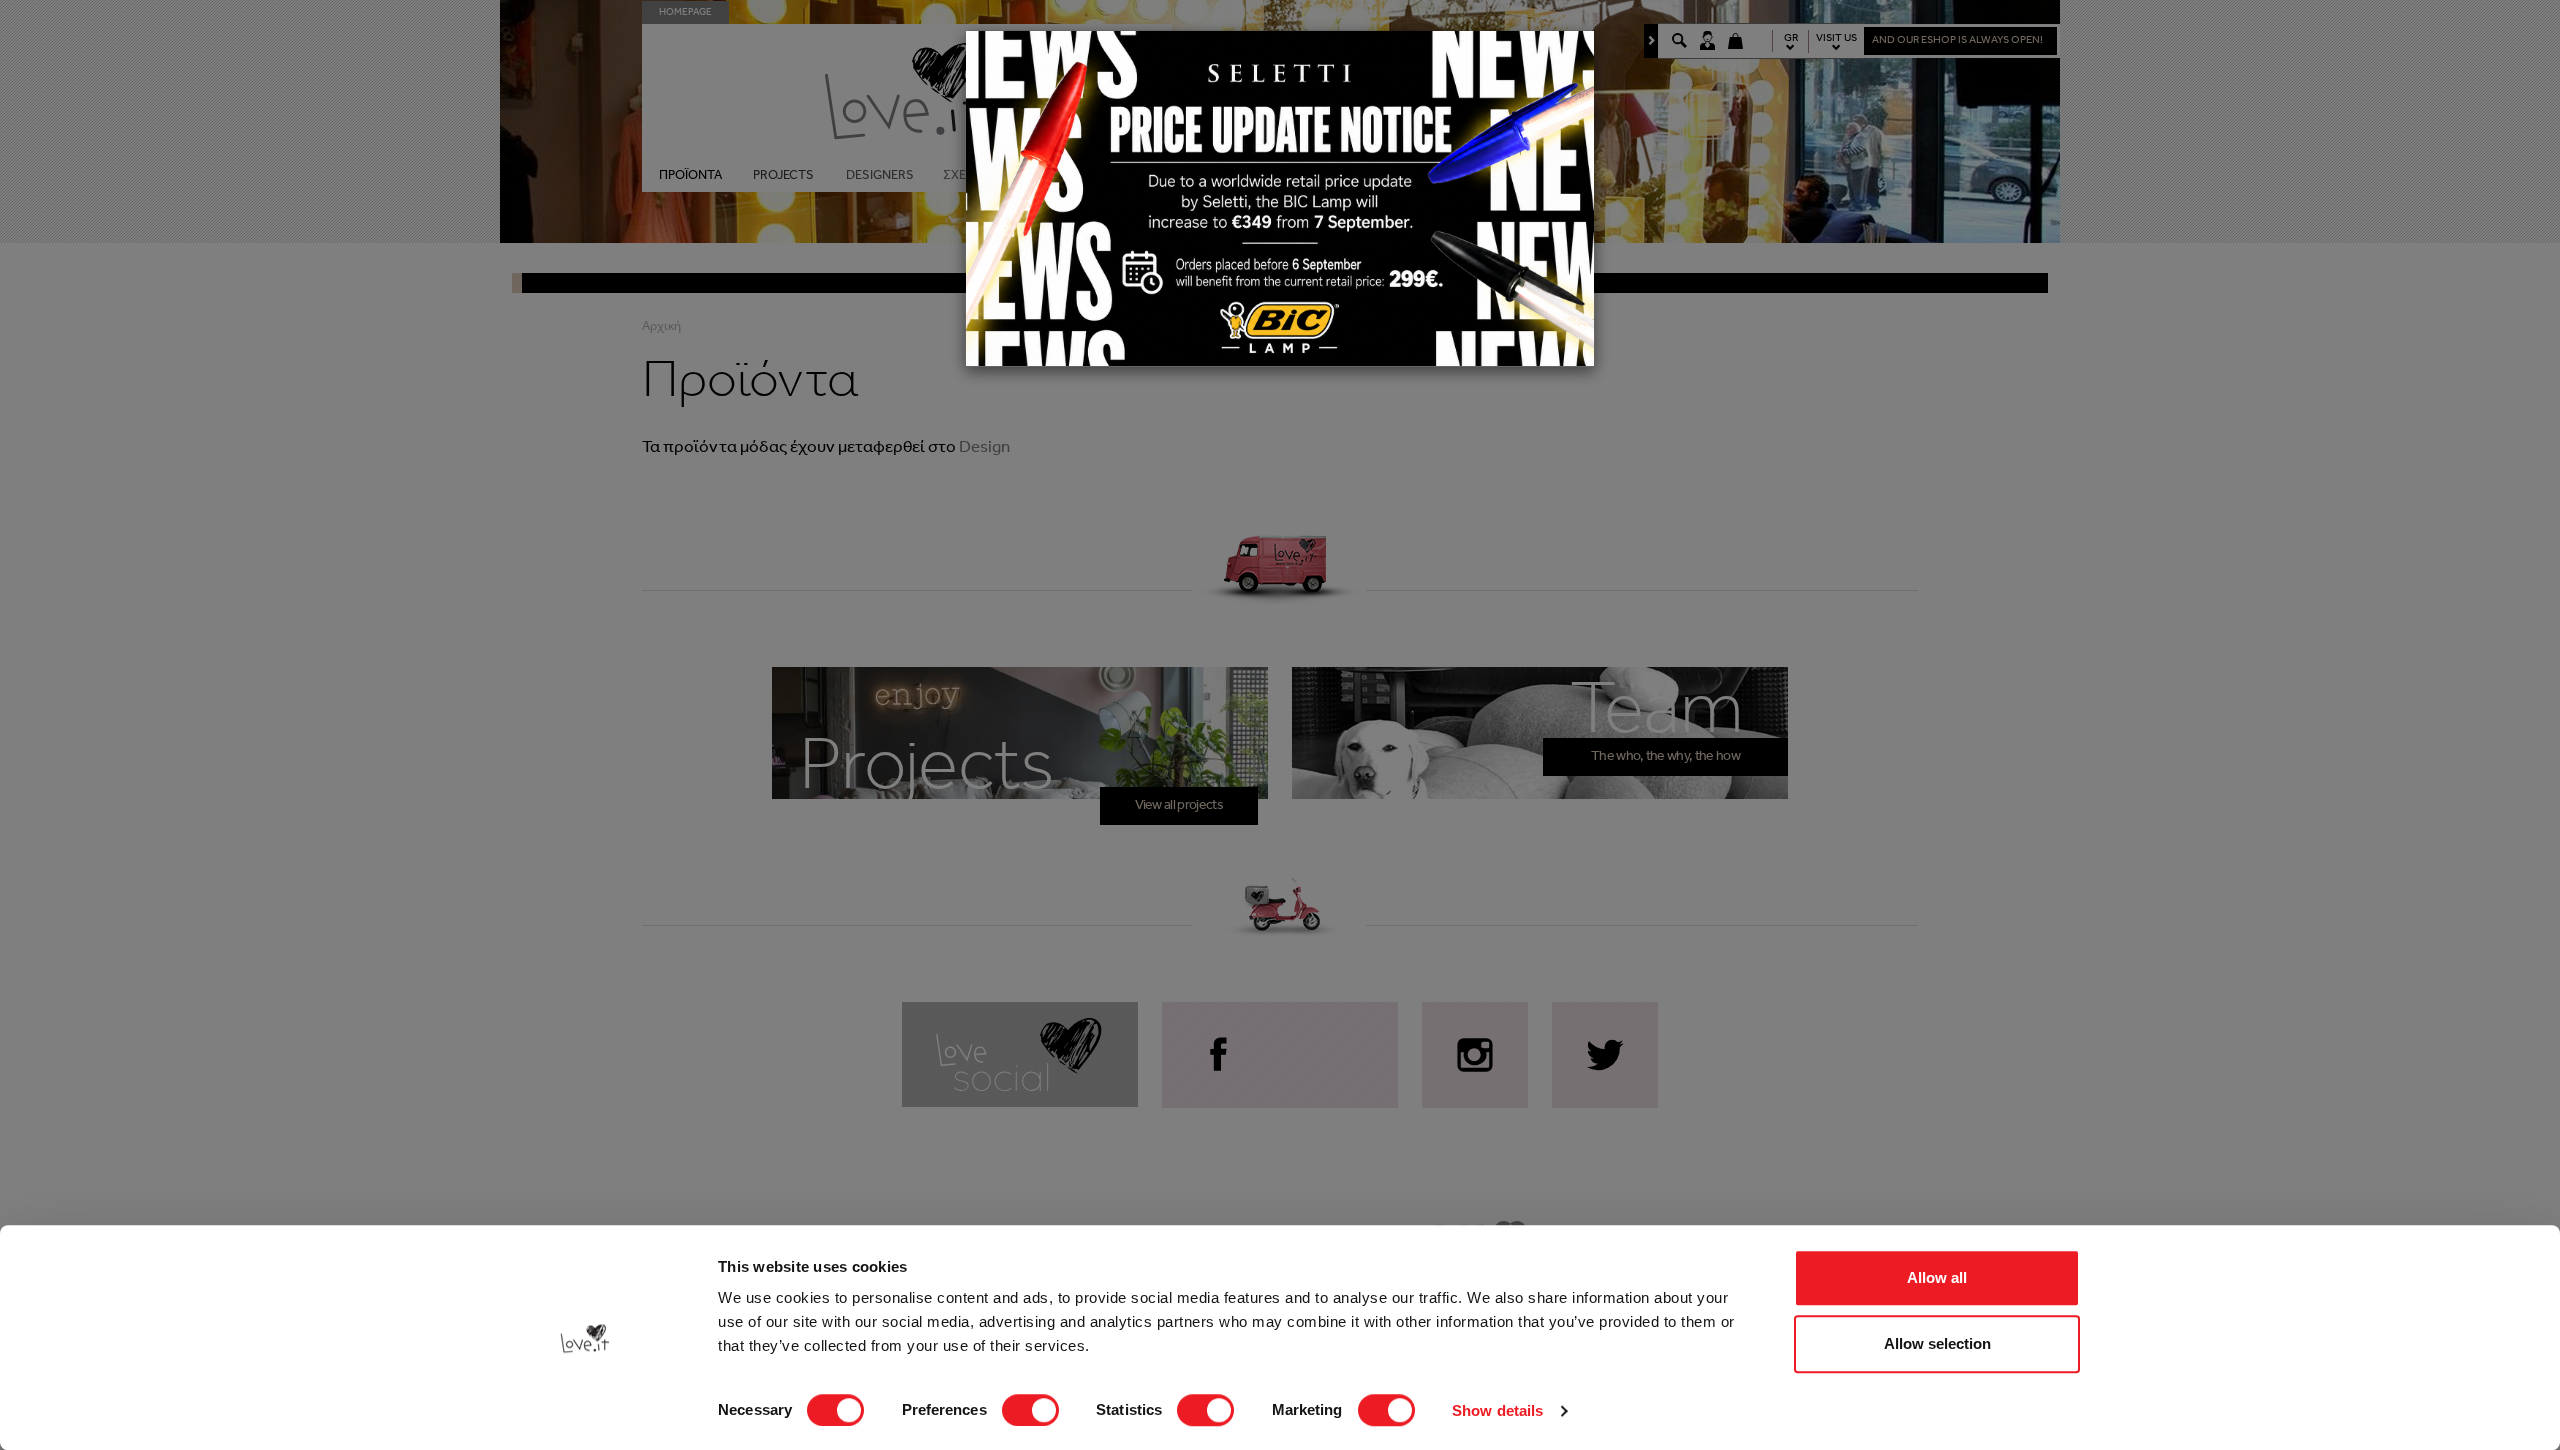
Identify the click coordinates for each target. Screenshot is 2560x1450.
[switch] (1030, 1410)
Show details (1497, 1410)
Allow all (1937, 1277)
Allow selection (1937, 1343)
